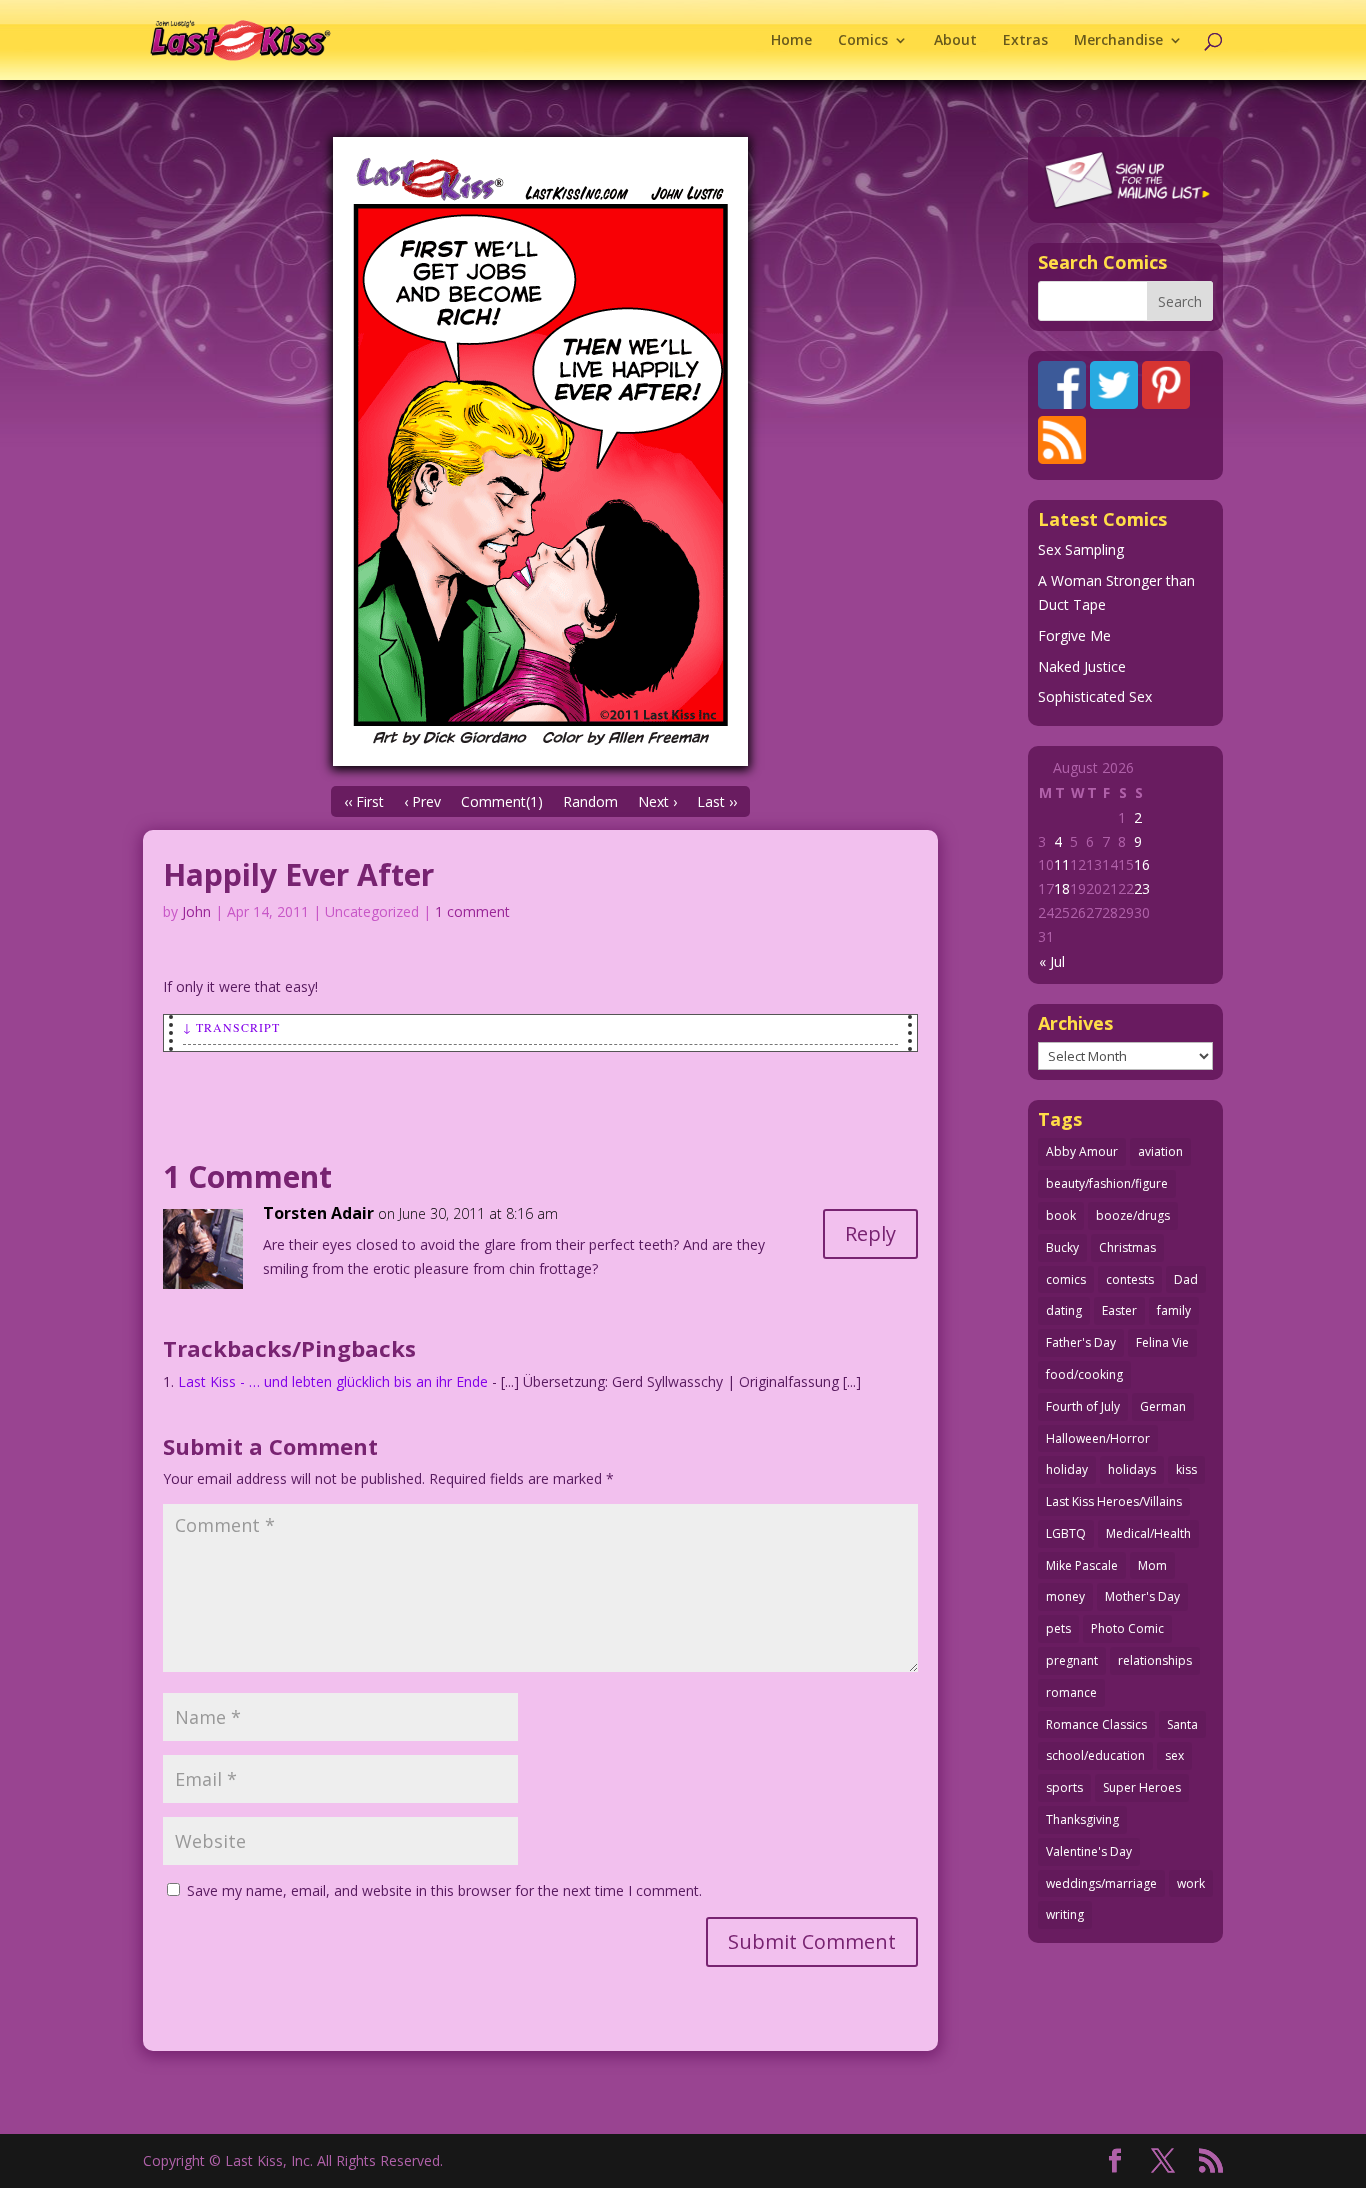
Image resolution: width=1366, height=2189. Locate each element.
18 (1062, 888)
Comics (863, 41)
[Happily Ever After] (540, 451)
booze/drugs (1133, 1215)
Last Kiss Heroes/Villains (1114, 1501)
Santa (1182, 1724)
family (1174, 1310)
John (196, 911)
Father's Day (1081, 1342)
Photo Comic (1127, 1628)
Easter (1119, 1310)
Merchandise (1118, 41)
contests (1130, 1279)
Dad (1186, 1279)
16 (1142, 864)
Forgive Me (1074, 635)
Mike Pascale (1082, 1565)
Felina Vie (1162, 1342)
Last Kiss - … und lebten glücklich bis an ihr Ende (333, 1381)
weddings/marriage (1101, 1883)
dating (1064, 1310)
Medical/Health (1148, 1533)
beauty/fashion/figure (1107, 1183)
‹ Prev (422, 801)
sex (1174, 1755)
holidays (1132, 1469)
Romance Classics (1096, 1724)
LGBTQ (1066, 1533)
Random (590, 801)
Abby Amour (1082, 1151)
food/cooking (1084, 1374)
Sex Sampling (1081, 549)
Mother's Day (1142, 1596)
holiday (1067, 1469)
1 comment (472, 911)
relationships (1155, 1660)
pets (1058, 1628)
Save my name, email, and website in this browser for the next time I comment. (444, 1890)
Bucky (1062, 1247)
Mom (1152, 1565)
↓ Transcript (231, 1027)
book (1061, 1215)
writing (1065, 1914)
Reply (870, 1233)
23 (1142, 888)
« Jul (1052, 961)
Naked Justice (1082, 666)
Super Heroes (1142, 1787)
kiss (1186, 1469)
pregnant (1072, 1660)
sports (1064, 1787)
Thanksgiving (1082, 1819)
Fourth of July (1083, 1406)
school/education (1095, 1755)
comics (1066, 1279)
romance (1071, 1692)
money (1065, 1596)
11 (1062, 864)
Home (791, 41)
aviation (1160, 1151)
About (955, 41)
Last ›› (717, 801)
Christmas (1127, 1247)
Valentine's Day (1089, 1851)
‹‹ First (364, 801)
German (1163, 1406)
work (1191, 1883)
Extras (1025, 41)
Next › (657, 801)
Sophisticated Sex (1095, 696)
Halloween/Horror (1098, 1438)
